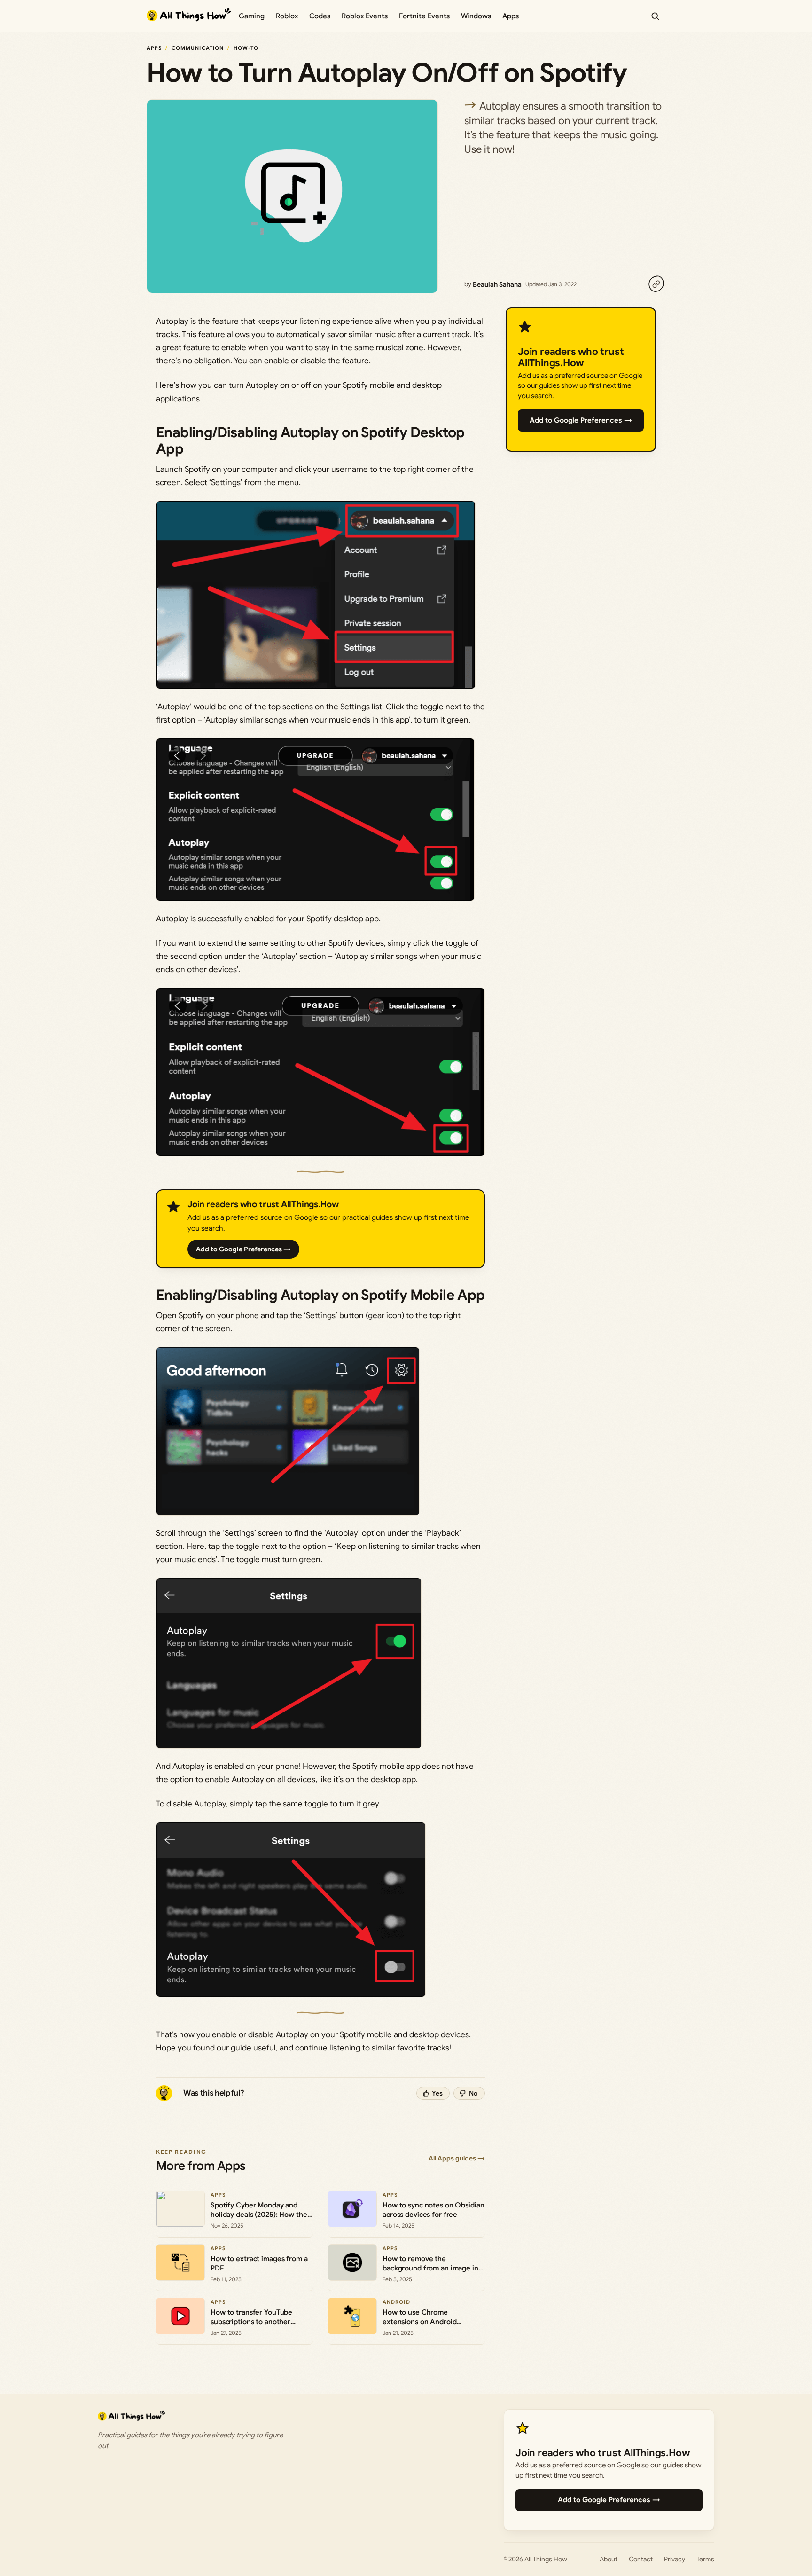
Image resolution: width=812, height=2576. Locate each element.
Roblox (287, 16)
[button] (316, 595)
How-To (246, 48)
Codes (320, 16)
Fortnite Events (424, 16)
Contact (641, 2559)
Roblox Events (365, 16)
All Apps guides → (457, 2158)
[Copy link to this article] (656, 284)
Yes (437, 2093)
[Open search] (655, 16)
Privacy (675, 2559)
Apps (511, 16)
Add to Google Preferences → (243, 1249)
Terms (705, 2559)
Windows (476, 16)
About (609, 2559)
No (473, 2093)
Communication (198, 48)
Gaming (252, 16)
